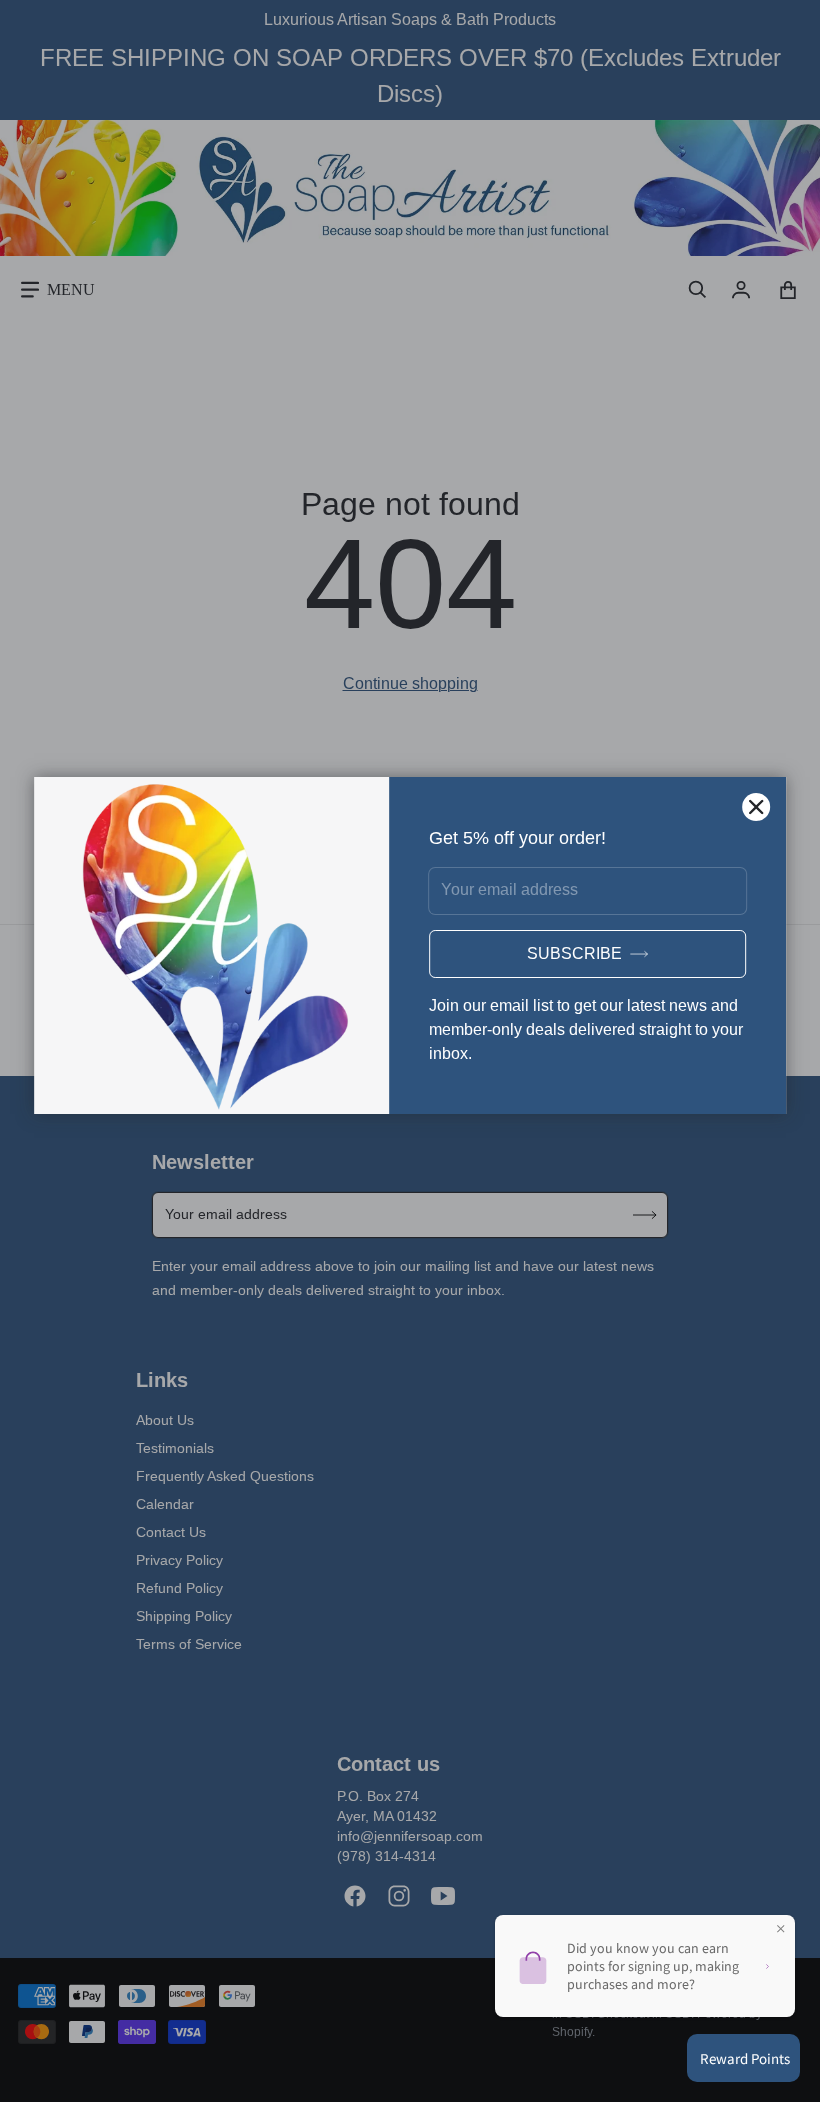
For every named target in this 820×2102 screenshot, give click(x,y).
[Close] (756, 807)
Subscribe (574, 953)
